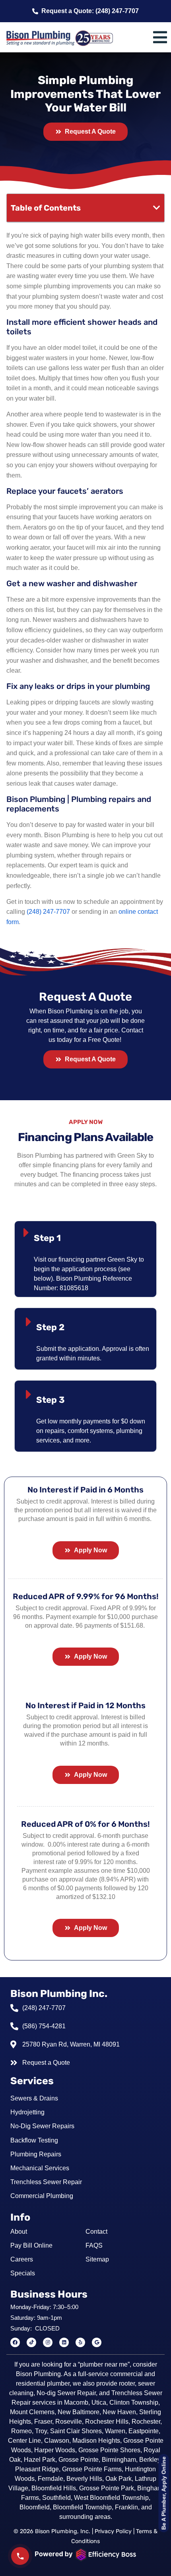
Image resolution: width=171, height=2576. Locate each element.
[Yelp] (80, 2342)
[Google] (97, 2342)
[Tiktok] (31, 2342)
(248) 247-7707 (48, 912)
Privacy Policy (113, 2531)
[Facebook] (15, 2342)
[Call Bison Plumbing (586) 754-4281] (20, 2556)
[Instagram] (48, 2342)
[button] (157, 208)
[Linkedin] (64, 2342)
